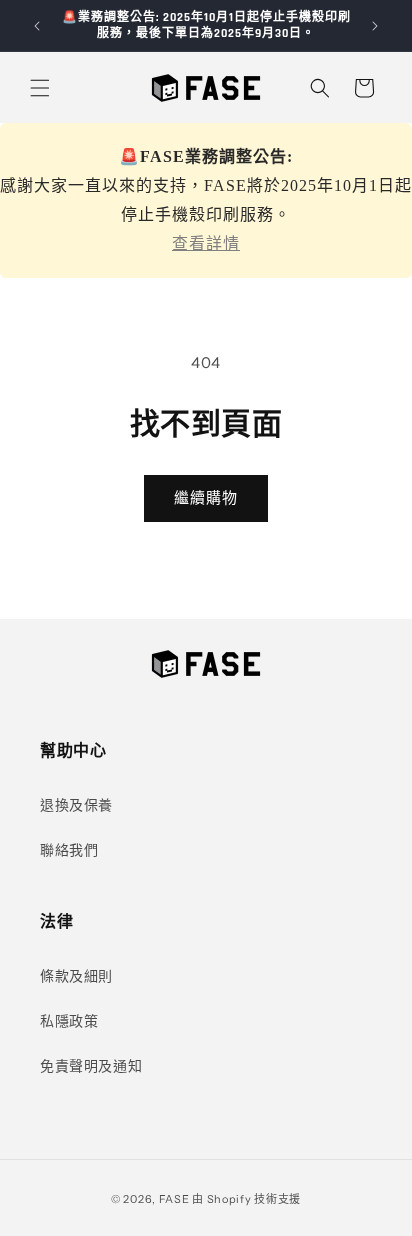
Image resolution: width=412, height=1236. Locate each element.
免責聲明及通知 (91, 1066)
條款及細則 (76, 976)
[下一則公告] (375, 26)
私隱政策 (69, 1021)
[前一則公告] (37, 26)
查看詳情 (206, 243)
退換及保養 (76, 805)
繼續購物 (206, 497)
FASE (174, 1199)
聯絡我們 (69, 850)
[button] (40, 88)
